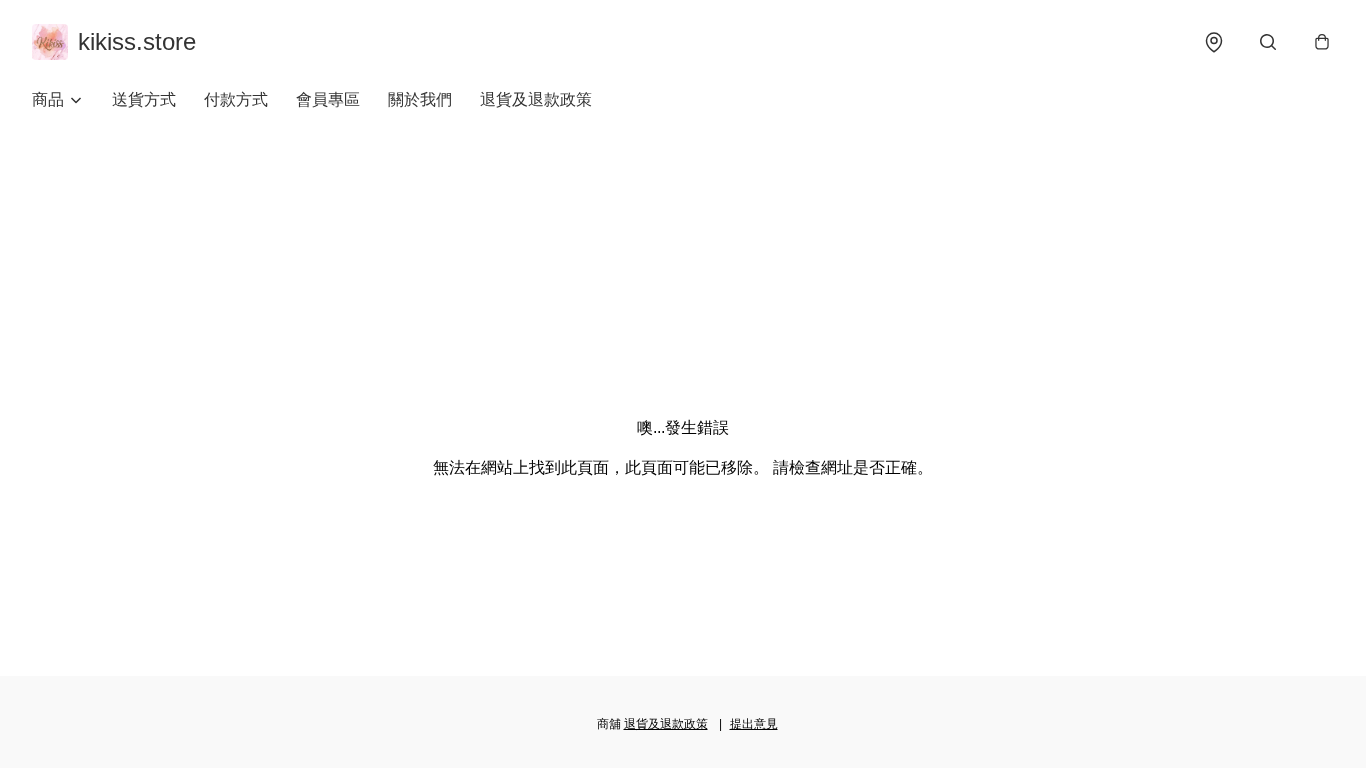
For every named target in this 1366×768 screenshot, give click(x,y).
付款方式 (236, 99)
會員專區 (328, 99)
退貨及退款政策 (536, 99)
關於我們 (420, 99)
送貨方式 (144, 99)
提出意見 (754, 724)
